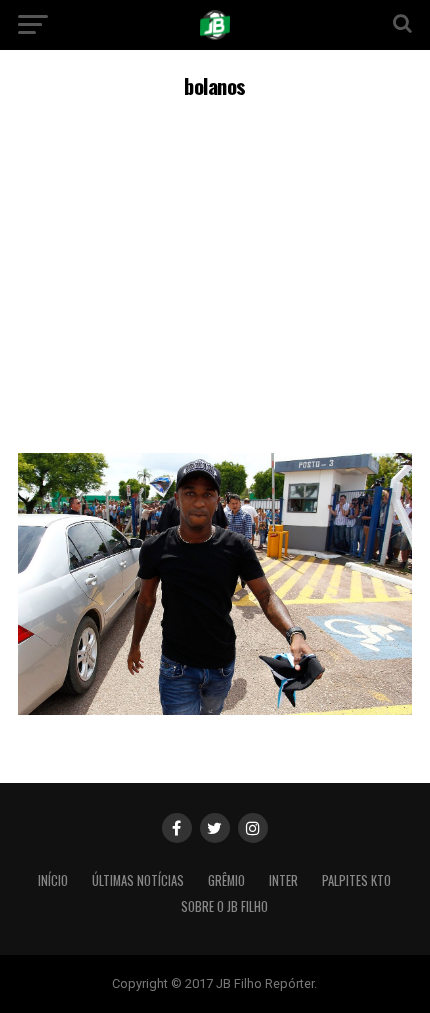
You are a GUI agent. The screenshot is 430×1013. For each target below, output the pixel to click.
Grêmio (226, 880)
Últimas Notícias (138, 880)
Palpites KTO (356, 880)
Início (53, 880)
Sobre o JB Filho (224, 906)
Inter (283, 880)
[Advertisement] (215, 273)
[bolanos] (215, 709)
